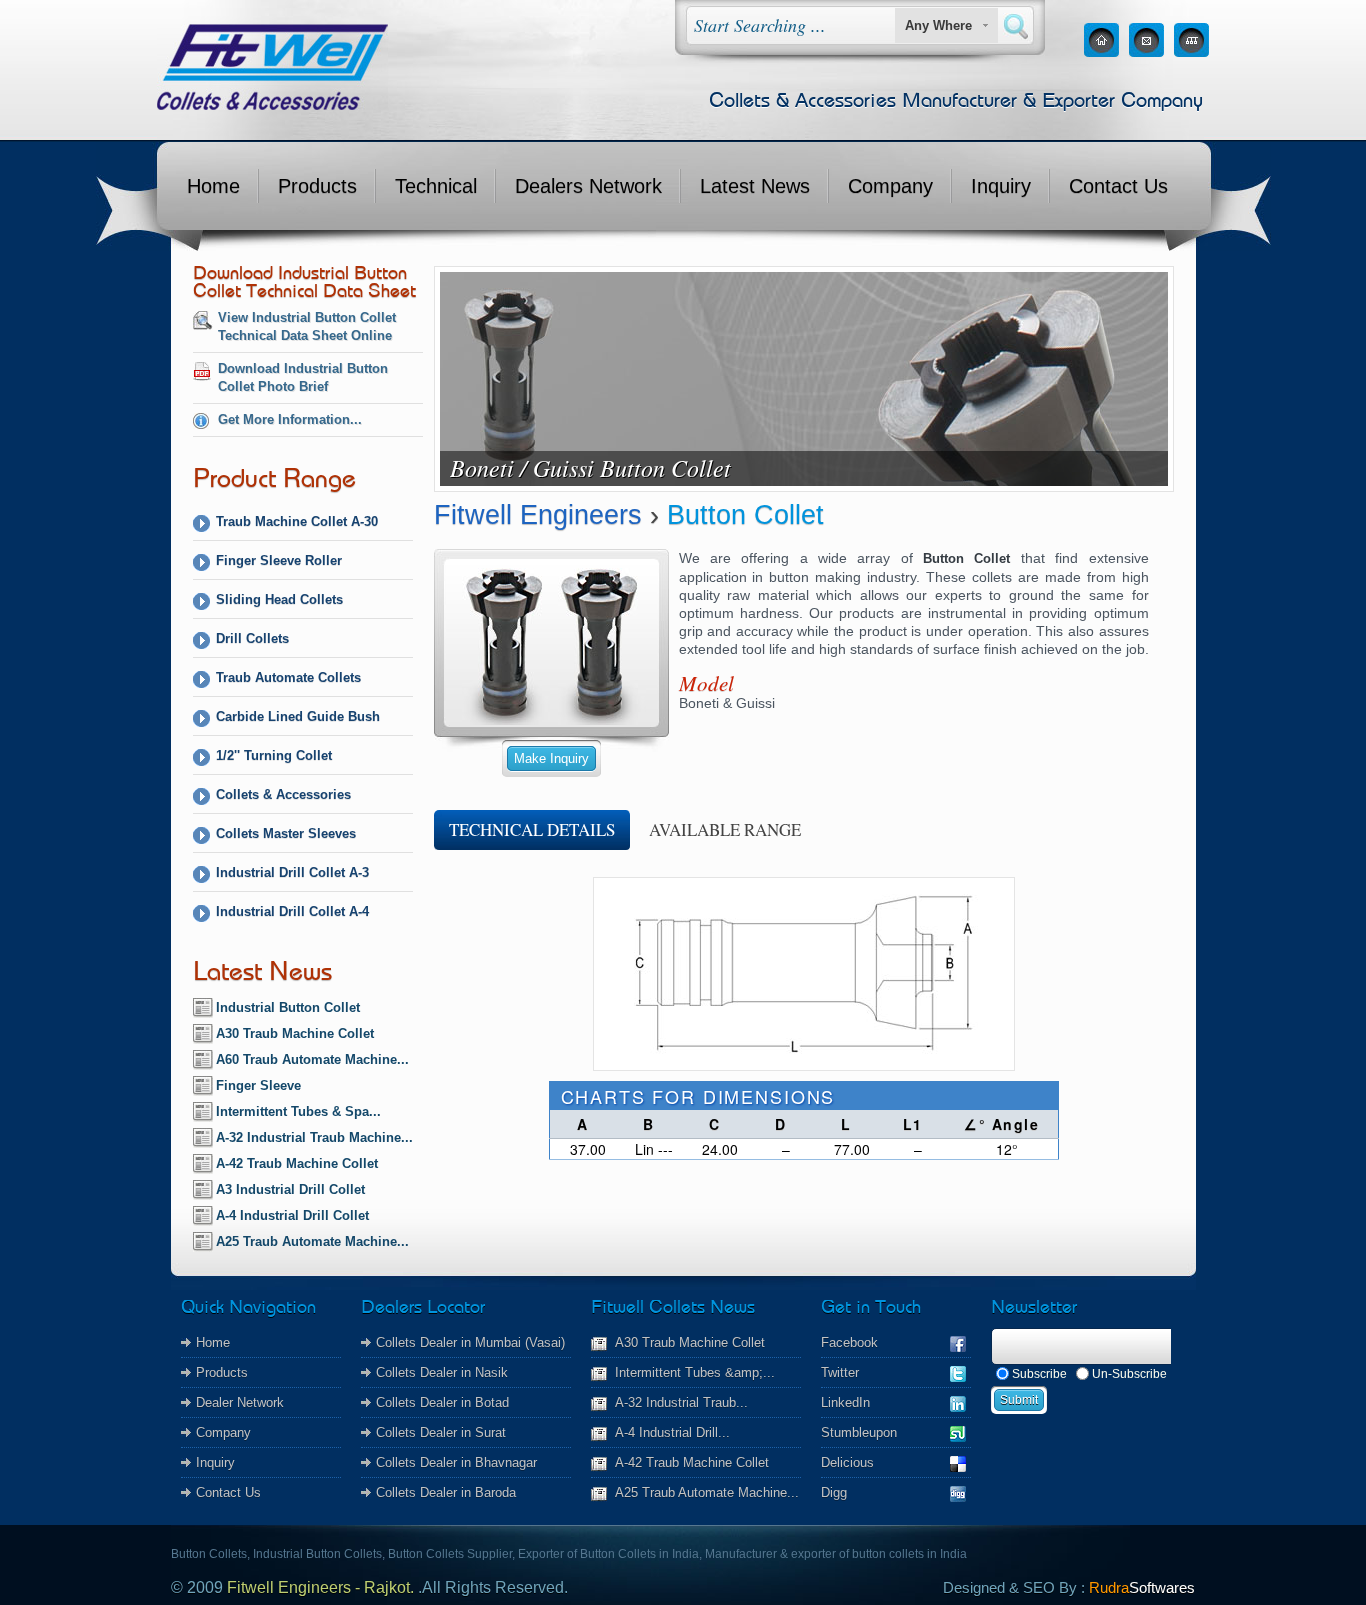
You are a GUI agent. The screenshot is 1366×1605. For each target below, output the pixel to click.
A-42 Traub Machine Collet (297, 1163)
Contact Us (1118, 186)
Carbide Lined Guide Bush (298, 716)
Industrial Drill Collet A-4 (292, 911)
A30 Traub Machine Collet (295, 1033)
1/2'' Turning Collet (274, 755)
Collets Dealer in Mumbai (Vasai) (470, 1342)
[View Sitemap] (1191, 51)
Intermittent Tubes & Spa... (298, 1111)
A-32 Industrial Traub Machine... (314, 1137)
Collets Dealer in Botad (442, 1402)
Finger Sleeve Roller (279, 560)
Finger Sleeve (258, 1085)
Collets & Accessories (283, 794)
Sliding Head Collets (279, 599)
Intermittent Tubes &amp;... (695, 1372)
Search (1016, 26)
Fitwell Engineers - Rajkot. (320, 1587)
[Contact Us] (1146, 51)
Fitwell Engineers (538, 515)
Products (317, 186)
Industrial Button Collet (288, 1007)
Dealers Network (588, 186)
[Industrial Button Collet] (551, 719)
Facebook (849, 1342)
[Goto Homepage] (1101, 51)
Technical (436, 186)
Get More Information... (290, 419)
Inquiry (1001, 186)
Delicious (847, 1462)
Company (890, 186)
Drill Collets (252, 638)
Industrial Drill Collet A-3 (292, 872)
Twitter (840, 1372)
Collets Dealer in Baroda (446, 1492)
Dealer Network (240, 1402)
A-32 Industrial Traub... (681, 1402)
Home (213, 186)
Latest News (755, 186)
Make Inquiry (551, 758)
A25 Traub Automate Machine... (312, 1241)
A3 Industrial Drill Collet (290, 1189)
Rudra (1142, 1587)
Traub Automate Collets (288, 677)
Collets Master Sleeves (286, 833)
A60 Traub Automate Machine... (312, 1059)
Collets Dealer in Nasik (442, 1372)
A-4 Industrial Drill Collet (292, 1215)
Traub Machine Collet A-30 (297, 521)
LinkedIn (845, 1402)
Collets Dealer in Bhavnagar (456, 1462)
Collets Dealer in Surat (441, 1432)
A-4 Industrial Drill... (672, 1432)
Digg (834, 1492)
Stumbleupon (859, 1432)
